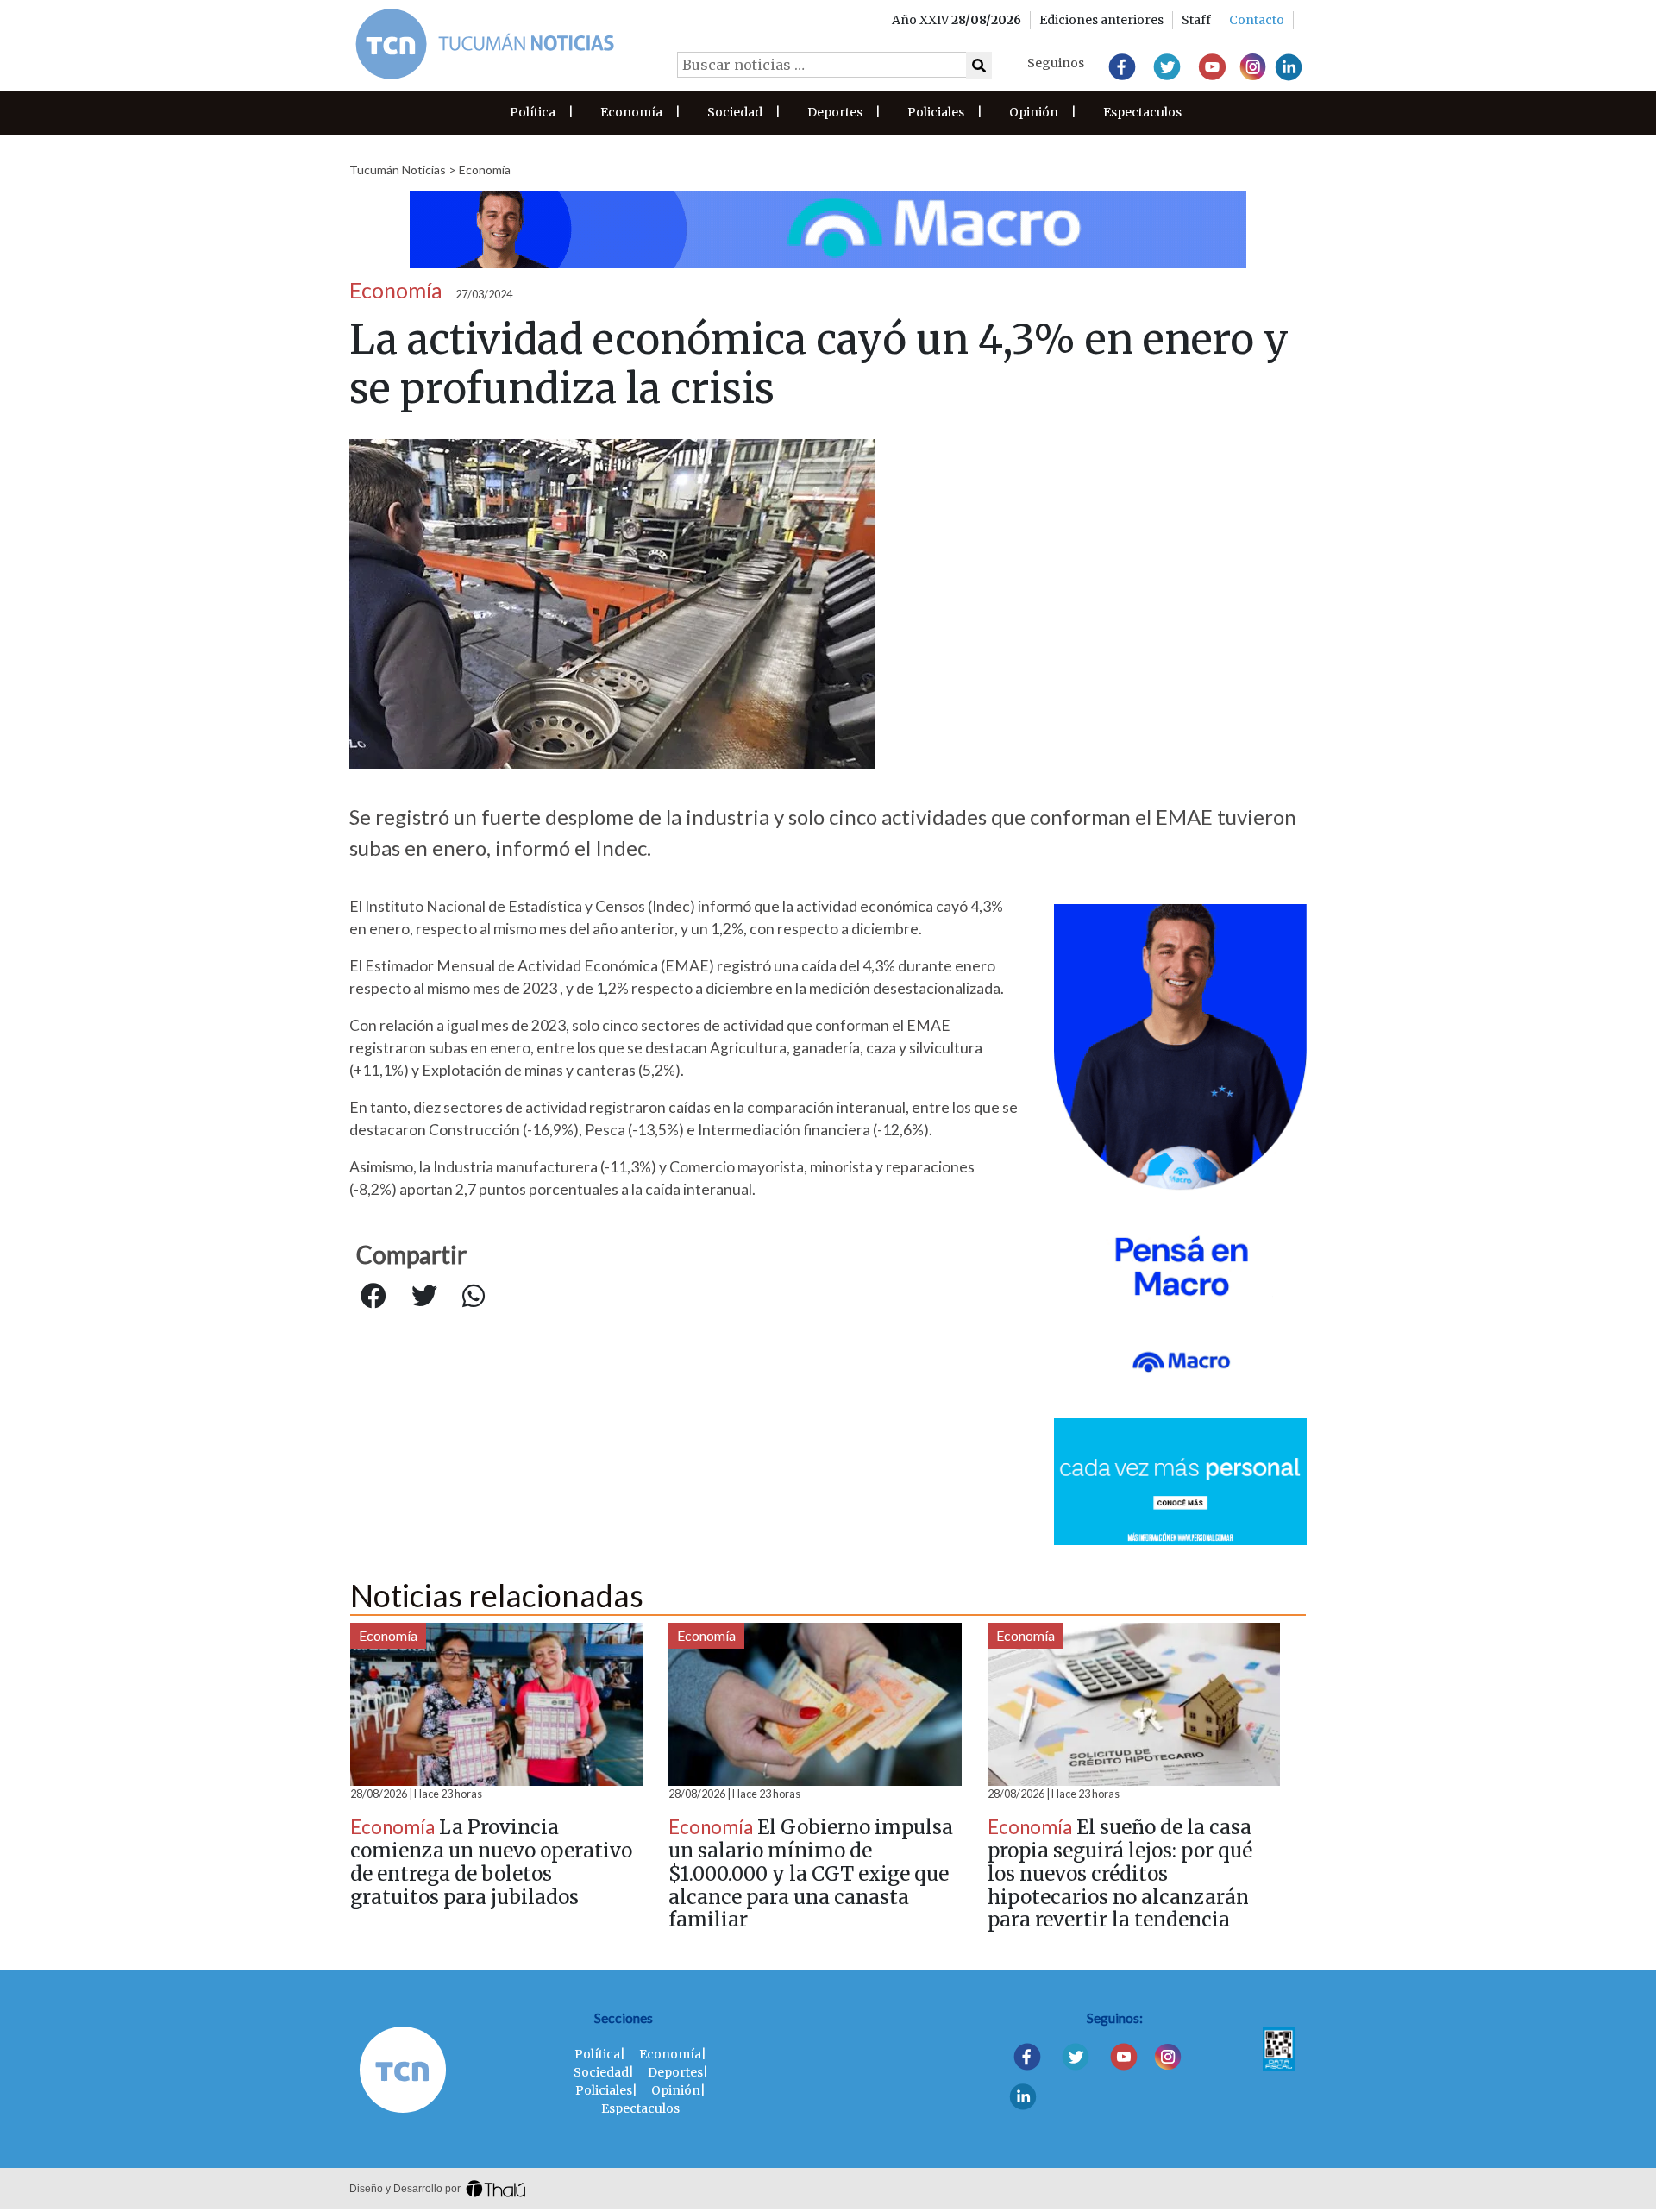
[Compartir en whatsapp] (474, 1297)
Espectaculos (1142, 112)
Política (533, 112)
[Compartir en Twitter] (424, 1297)
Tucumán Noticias (398, 170)
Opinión (1034, 112)
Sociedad (735, 112)
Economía (631, 112)
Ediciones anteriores (1101, 20)
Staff (1196, 20)
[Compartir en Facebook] (373, 1297)
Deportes (835, 112)
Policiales (936, 112)
